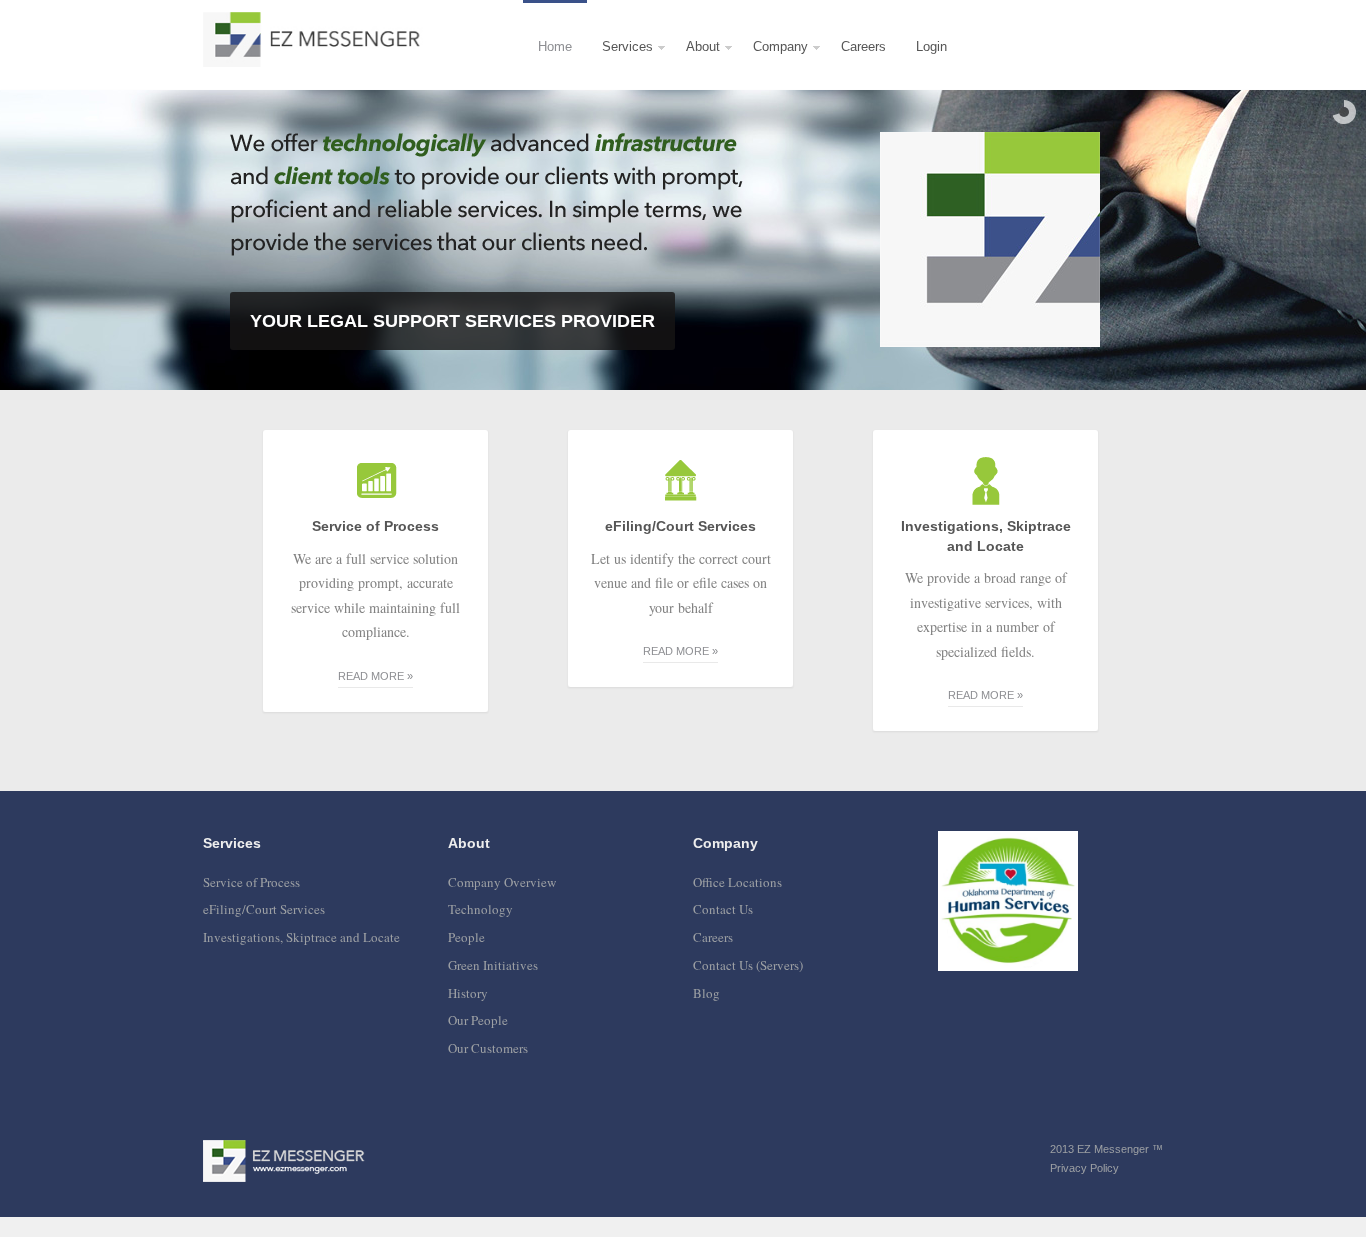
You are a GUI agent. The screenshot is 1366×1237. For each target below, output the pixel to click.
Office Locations (737, 882)
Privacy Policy (1084, 1168)
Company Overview (502, 882)
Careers (863, 46)
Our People (478, 1020)
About (695, 64)
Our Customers (488, 1048)
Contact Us (723, 909)
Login (931, 46)
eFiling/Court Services (264, 909)
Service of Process (251, 882)
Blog (706, 993)
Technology (480, 909)
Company (773, 64)
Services (620, 64)
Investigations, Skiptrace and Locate (301, 937)
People (466, 937)
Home (555, 46)
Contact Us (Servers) (748, 965)
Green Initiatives (493, 965)
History (468, 993)
